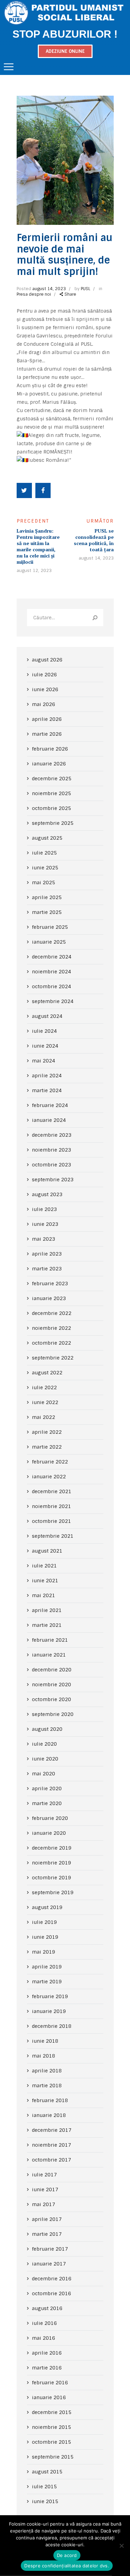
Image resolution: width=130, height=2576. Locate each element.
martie (47, 734)
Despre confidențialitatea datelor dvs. (67, 2566)
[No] (121, 2546)
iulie (44, 675)
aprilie (47, 719)
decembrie (52, 779)
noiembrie (51, 793)
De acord (67, 2555)
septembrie (53, 823)
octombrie (51, 808)
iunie (45, 689)
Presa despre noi (34, 294)
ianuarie (49, 764)
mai (44, 704)
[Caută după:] (65, 618)
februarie (50, 749)
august (47, 660)
